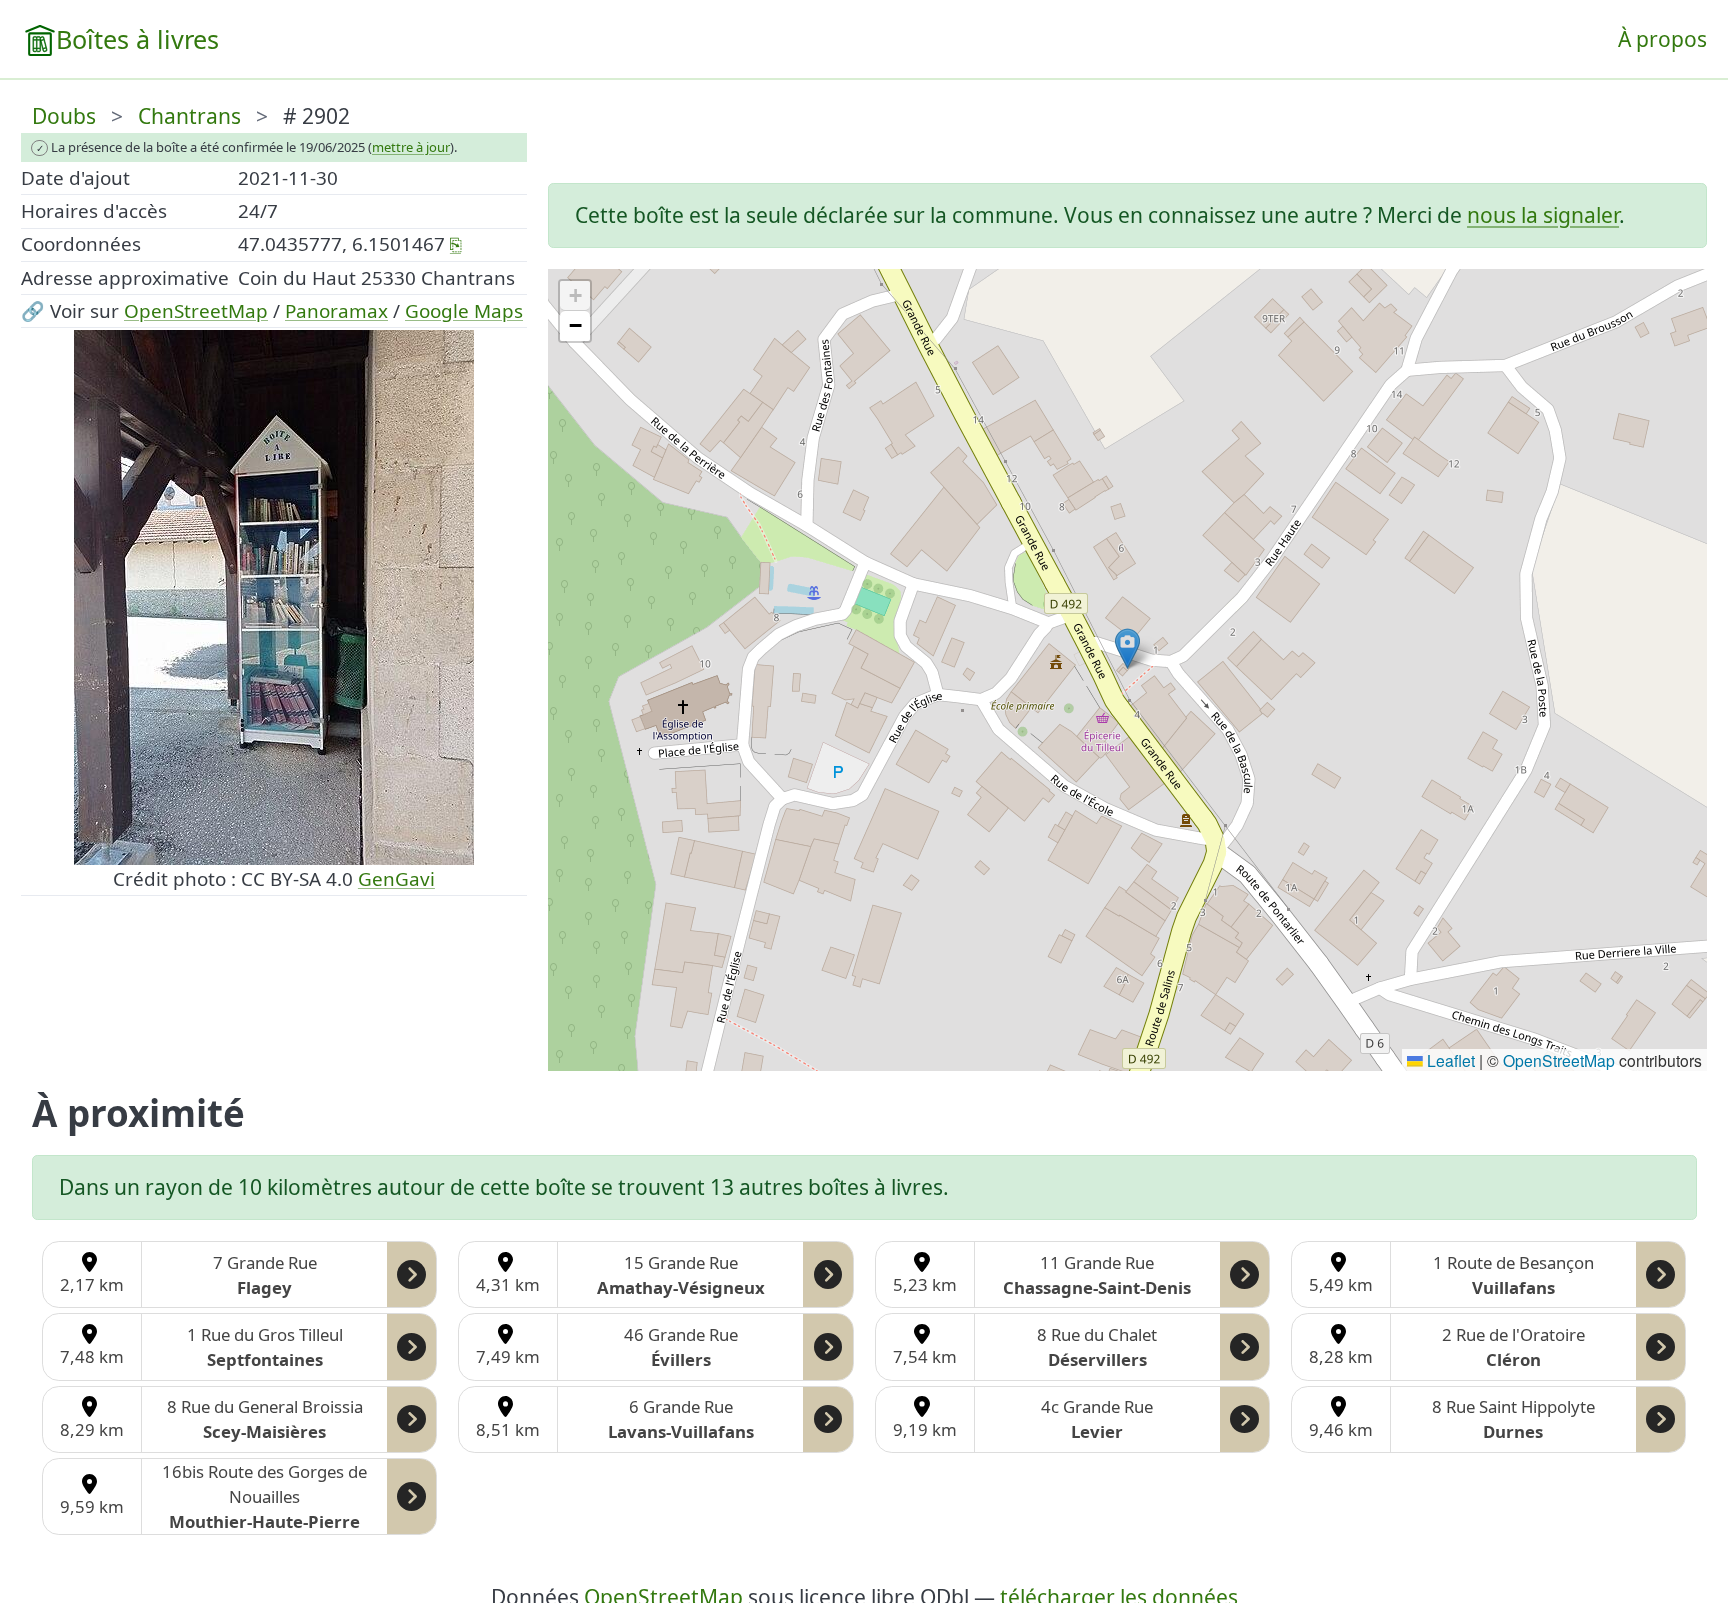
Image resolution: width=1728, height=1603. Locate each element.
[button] (1127, 648)
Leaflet (1449, 1060)
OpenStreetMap (196, 311)
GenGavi (396, 879)
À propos (1662, 39)
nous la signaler (1543, 215)
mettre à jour (411, 147)
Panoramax (336, 311)
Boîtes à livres (137, 39)
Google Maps (464, 311)
